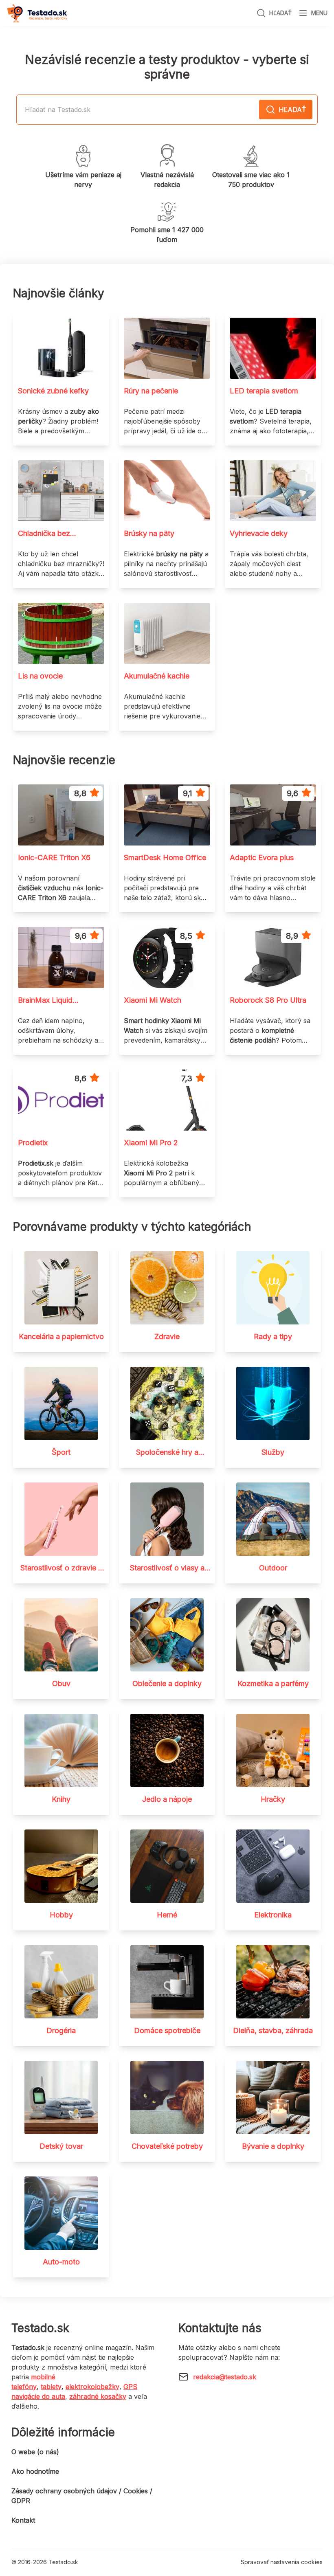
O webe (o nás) (35, 2452)
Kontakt (23, 2520)
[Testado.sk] (37, 13)
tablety (51, 2387)
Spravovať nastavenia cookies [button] (282, 2562)
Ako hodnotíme (35, 2471)
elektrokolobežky (92, 2387)
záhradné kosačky (98, 2396)
